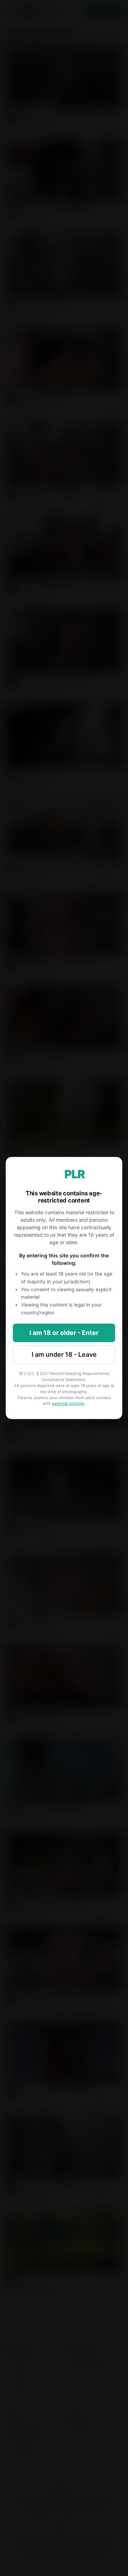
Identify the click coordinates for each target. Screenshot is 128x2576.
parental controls (68, 1403)
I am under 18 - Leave (64, 1354)
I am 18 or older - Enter (64, 1333)
